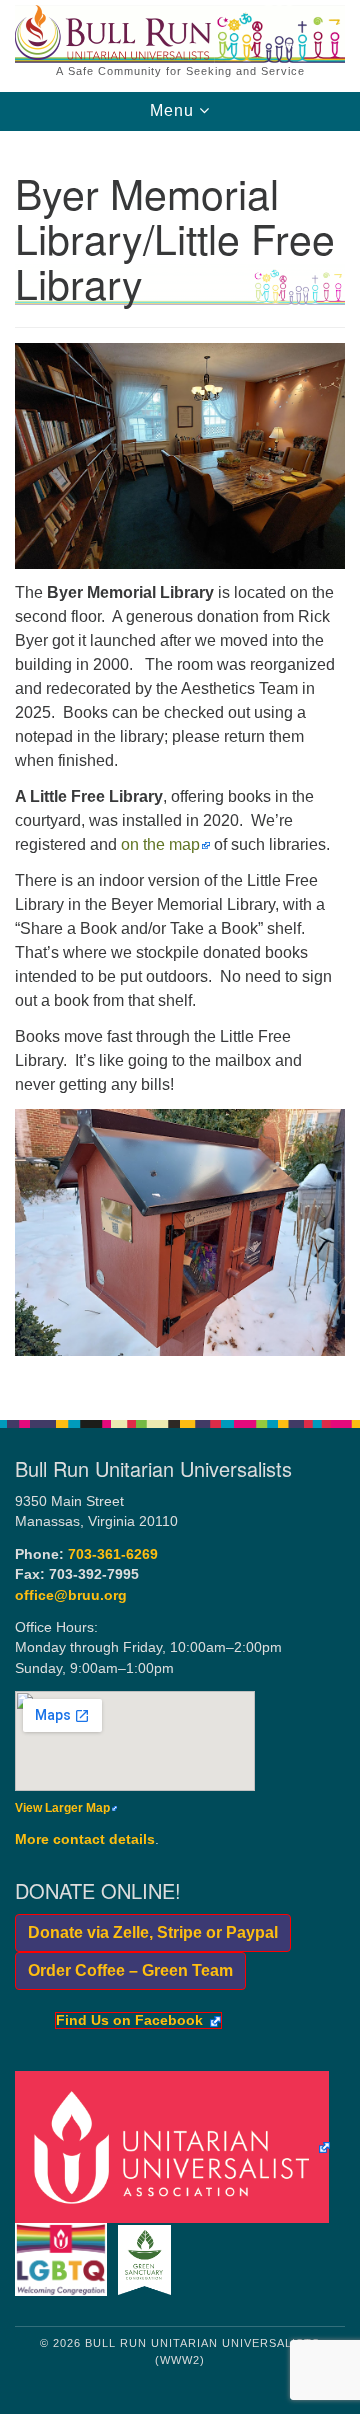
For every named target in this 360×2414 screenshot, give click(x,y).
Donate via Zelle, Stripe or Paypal (146, 1932)
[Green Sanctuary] (147, 2259)
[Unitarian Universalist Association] (176, 2146)
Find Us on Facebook (129, 2021)
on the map (160, 844)
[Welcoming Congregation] (64, 2259)
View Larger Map (62, 1808)
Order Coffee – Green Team (124, 1970)
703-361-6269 (113, 1554)
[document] (180, 764)
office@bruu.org (71, 1595)
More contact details (85, 1839)
